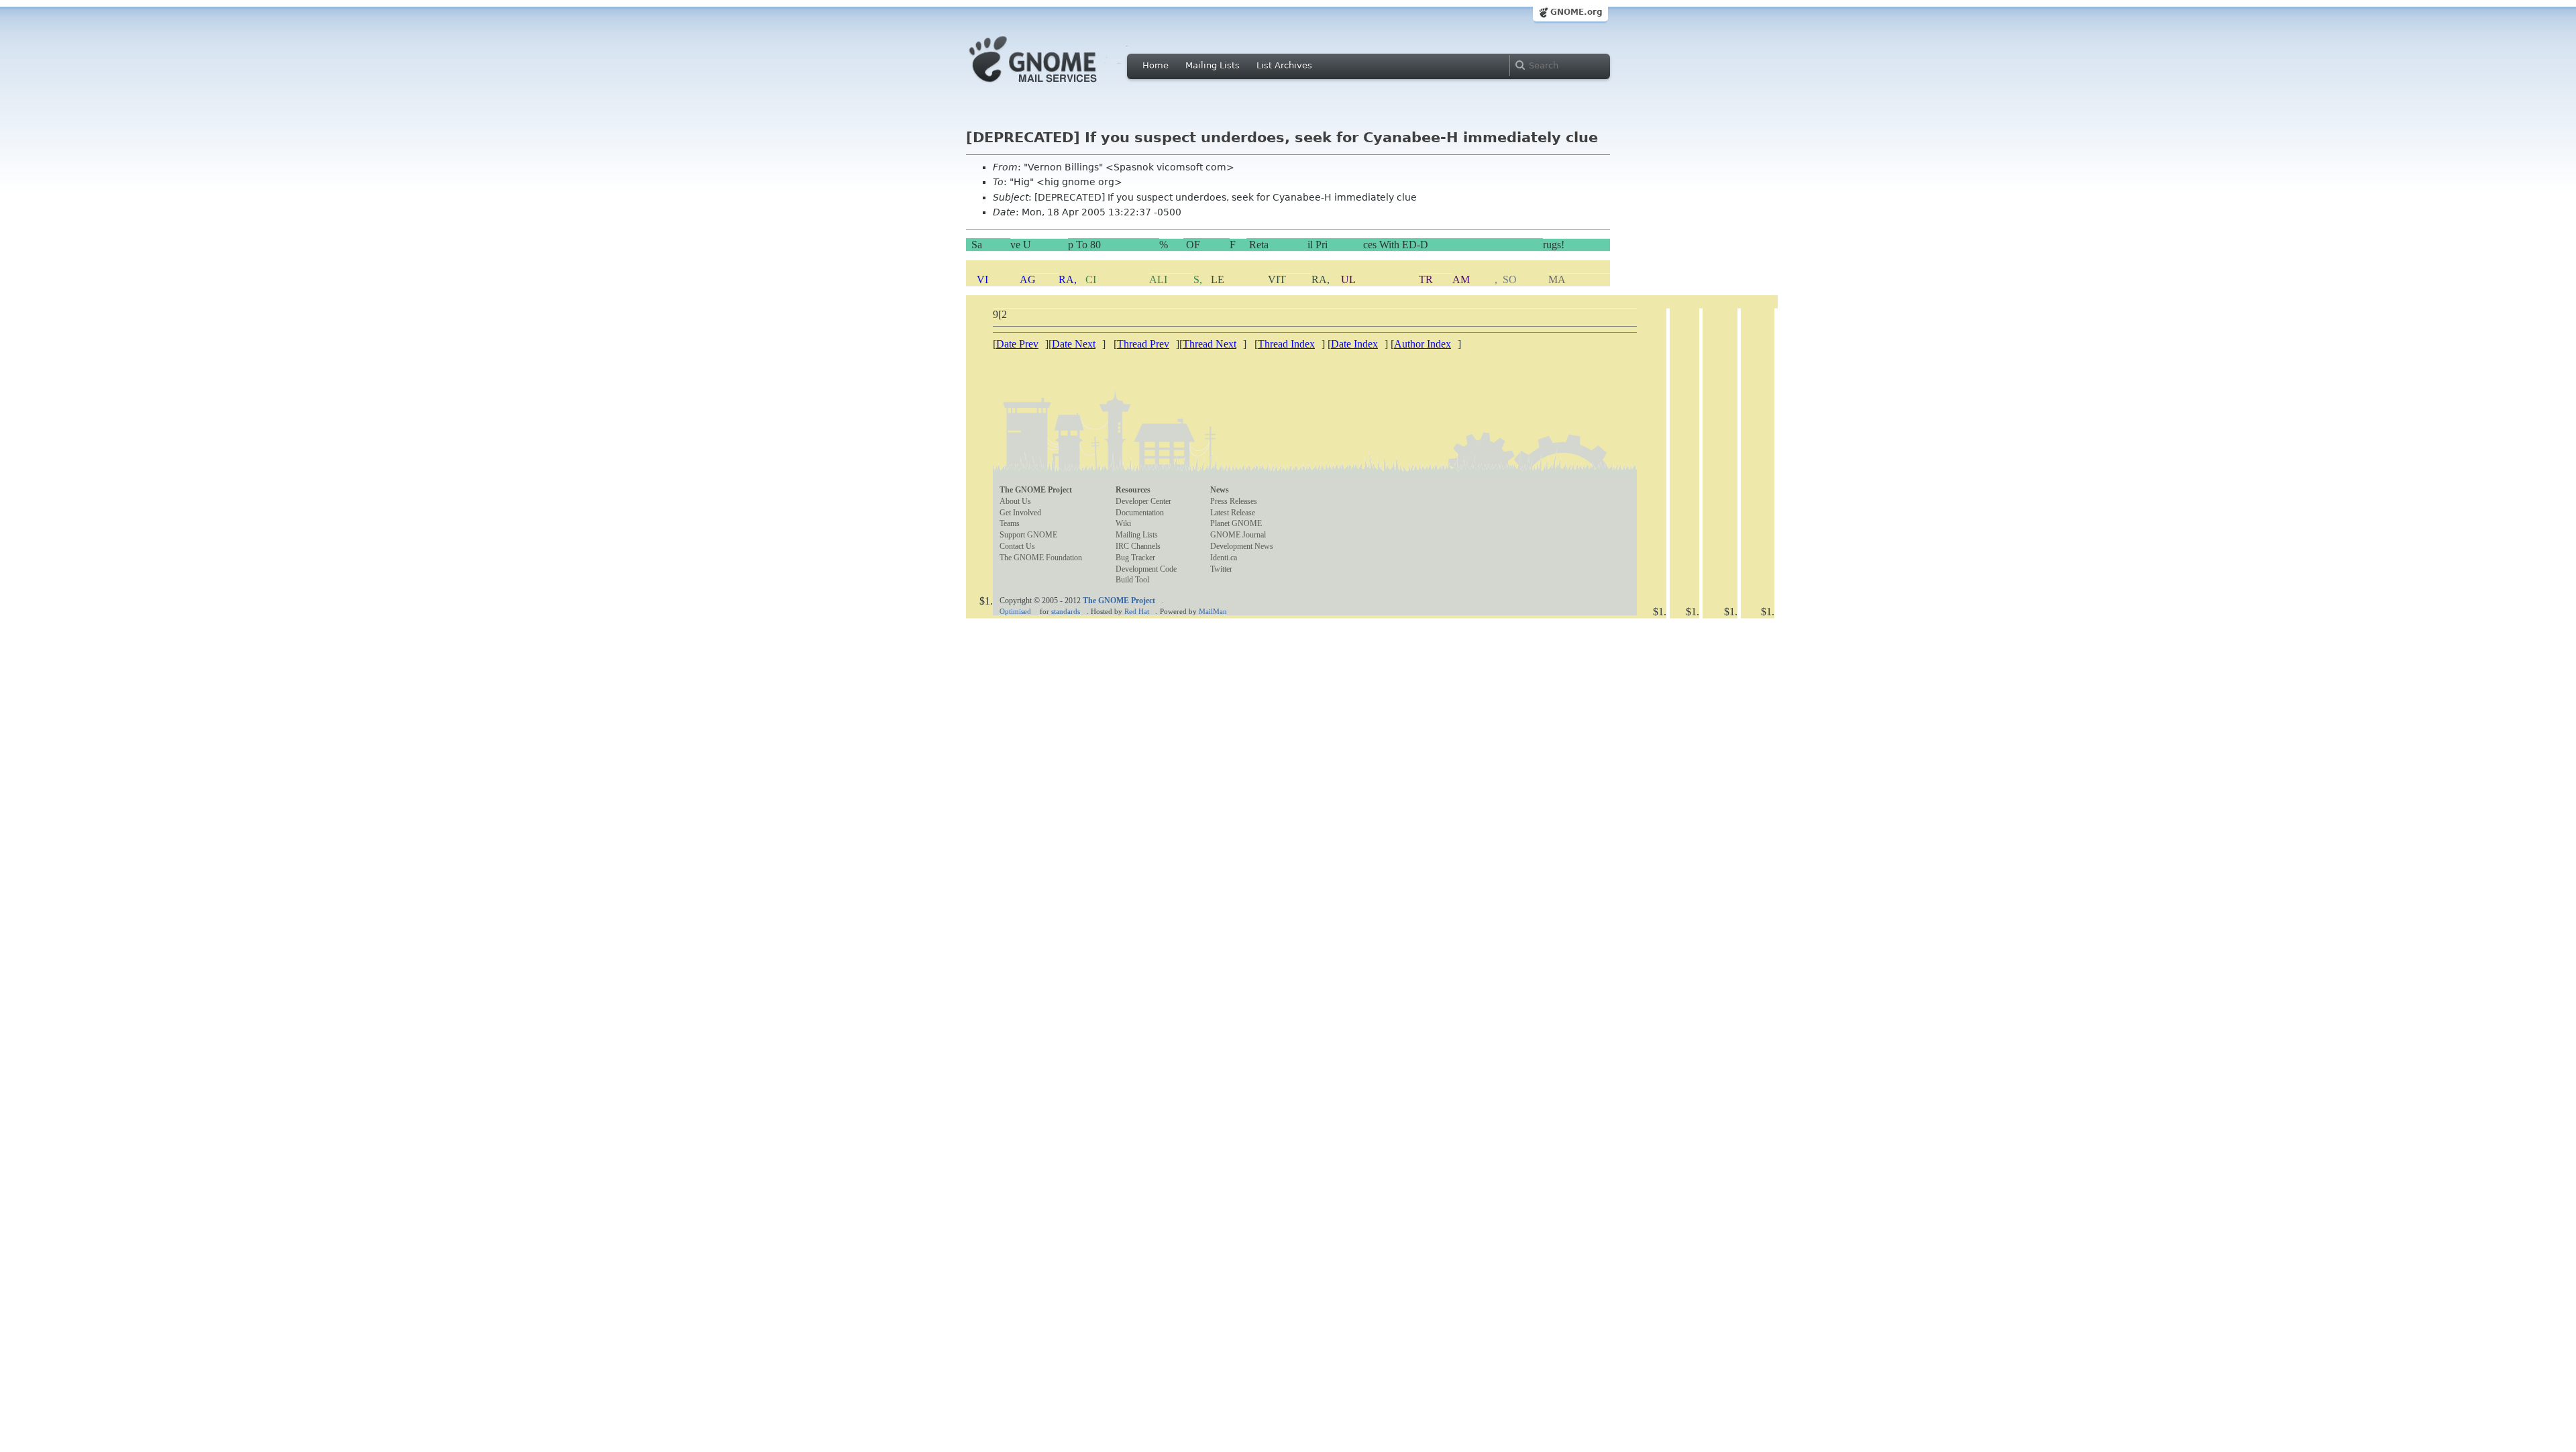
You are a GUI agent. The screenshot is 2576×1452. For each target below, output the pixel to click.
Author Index (1423, 344)
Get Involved (1020, 513)
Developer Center (1143, 501)
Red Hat (1137, 612)
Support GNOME (1028, 535)
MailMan (1213, 612)
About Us (1015, 501)
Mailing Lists (1213, 65)
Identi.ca (1224, 558)
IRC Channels (1138, 546)
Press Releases (1234, 501)
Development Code (1146, 569)
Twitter (1221, 569)
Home (1156, 65)
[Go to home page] (1053, 86)
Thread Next (1210, 344)
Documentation (1140, 513)
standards (1066, 612)
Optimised (1015, 612)
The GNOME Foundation (1041, 558)
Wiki (1123, 523)
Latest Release (1233, 513)
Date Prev (1017, 344)
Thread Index (1286, 344)
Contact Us (1017, 546)
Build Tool (1132, 580)
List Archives (1284, 65)
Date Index (1354, 344)
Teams (1010, 523)
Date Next (1074, 344)
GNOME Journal (1238, 535)
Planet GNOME (1236, 523)
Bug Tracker (1135, 558)
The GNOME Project (1036, 490)
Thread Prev (1143, 344)
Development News (1242, 546)
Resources (1133, 490)
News (1220, 490)
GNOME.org (1576, 12)
